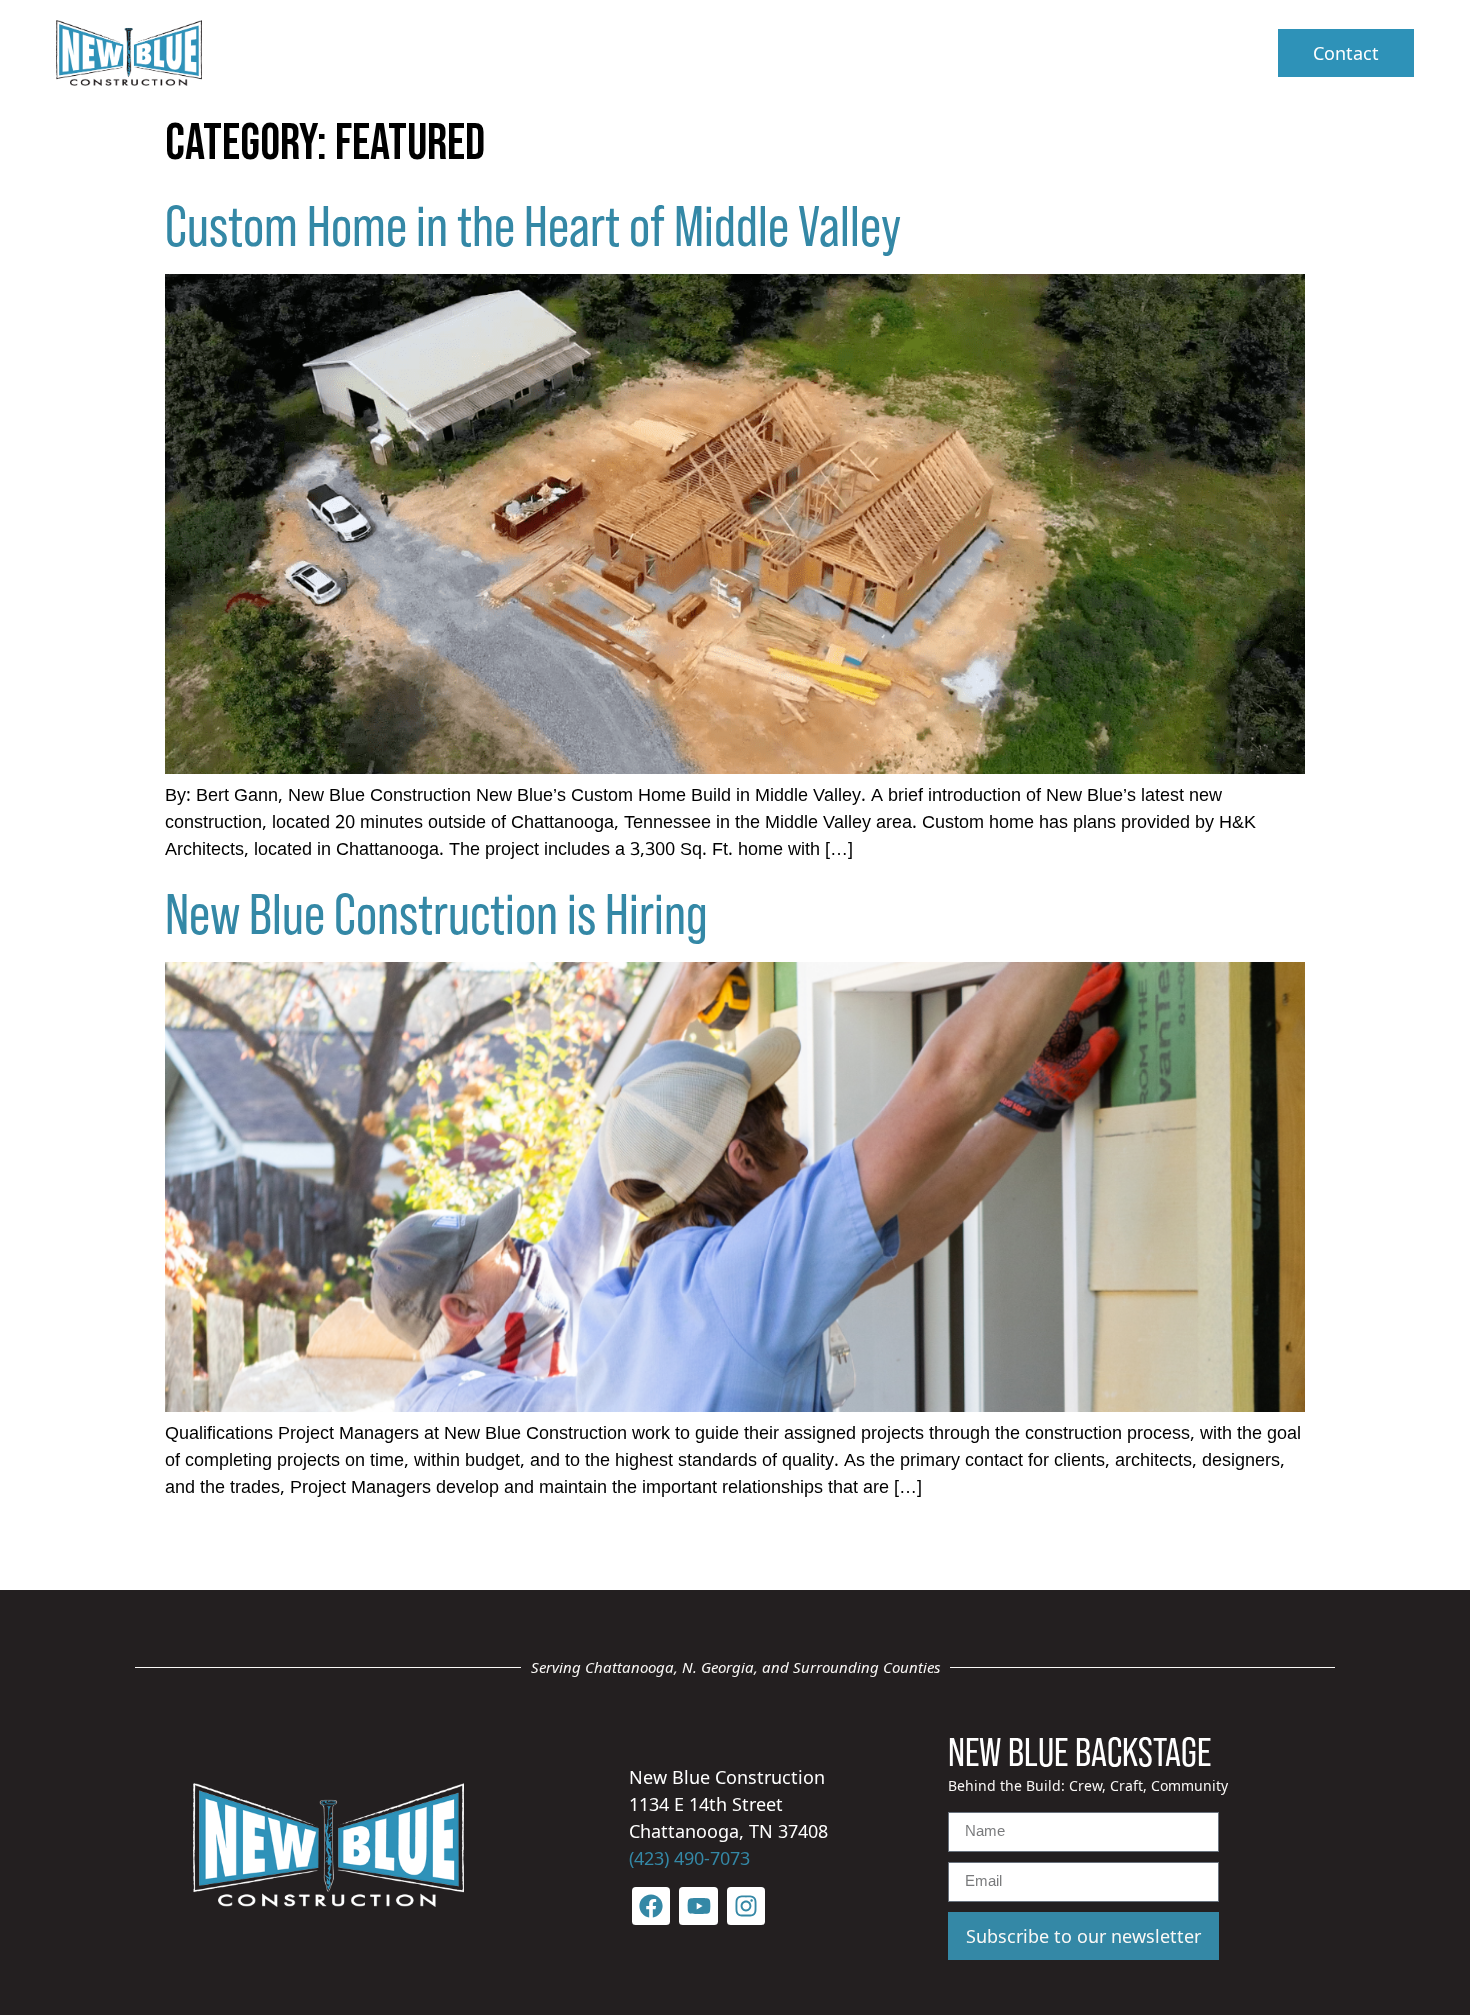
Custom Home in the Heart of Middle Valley (533, 223)
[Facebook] (651, 1906)
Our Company (537, 52)
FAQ (844, 52)
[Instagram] (746, 1906)
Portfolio (947, 52)
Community (1088, 52)
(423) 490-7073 (689, 1858)
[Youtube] (698, 1906)
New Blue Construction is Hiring (436, 911)
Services (714, 52)
